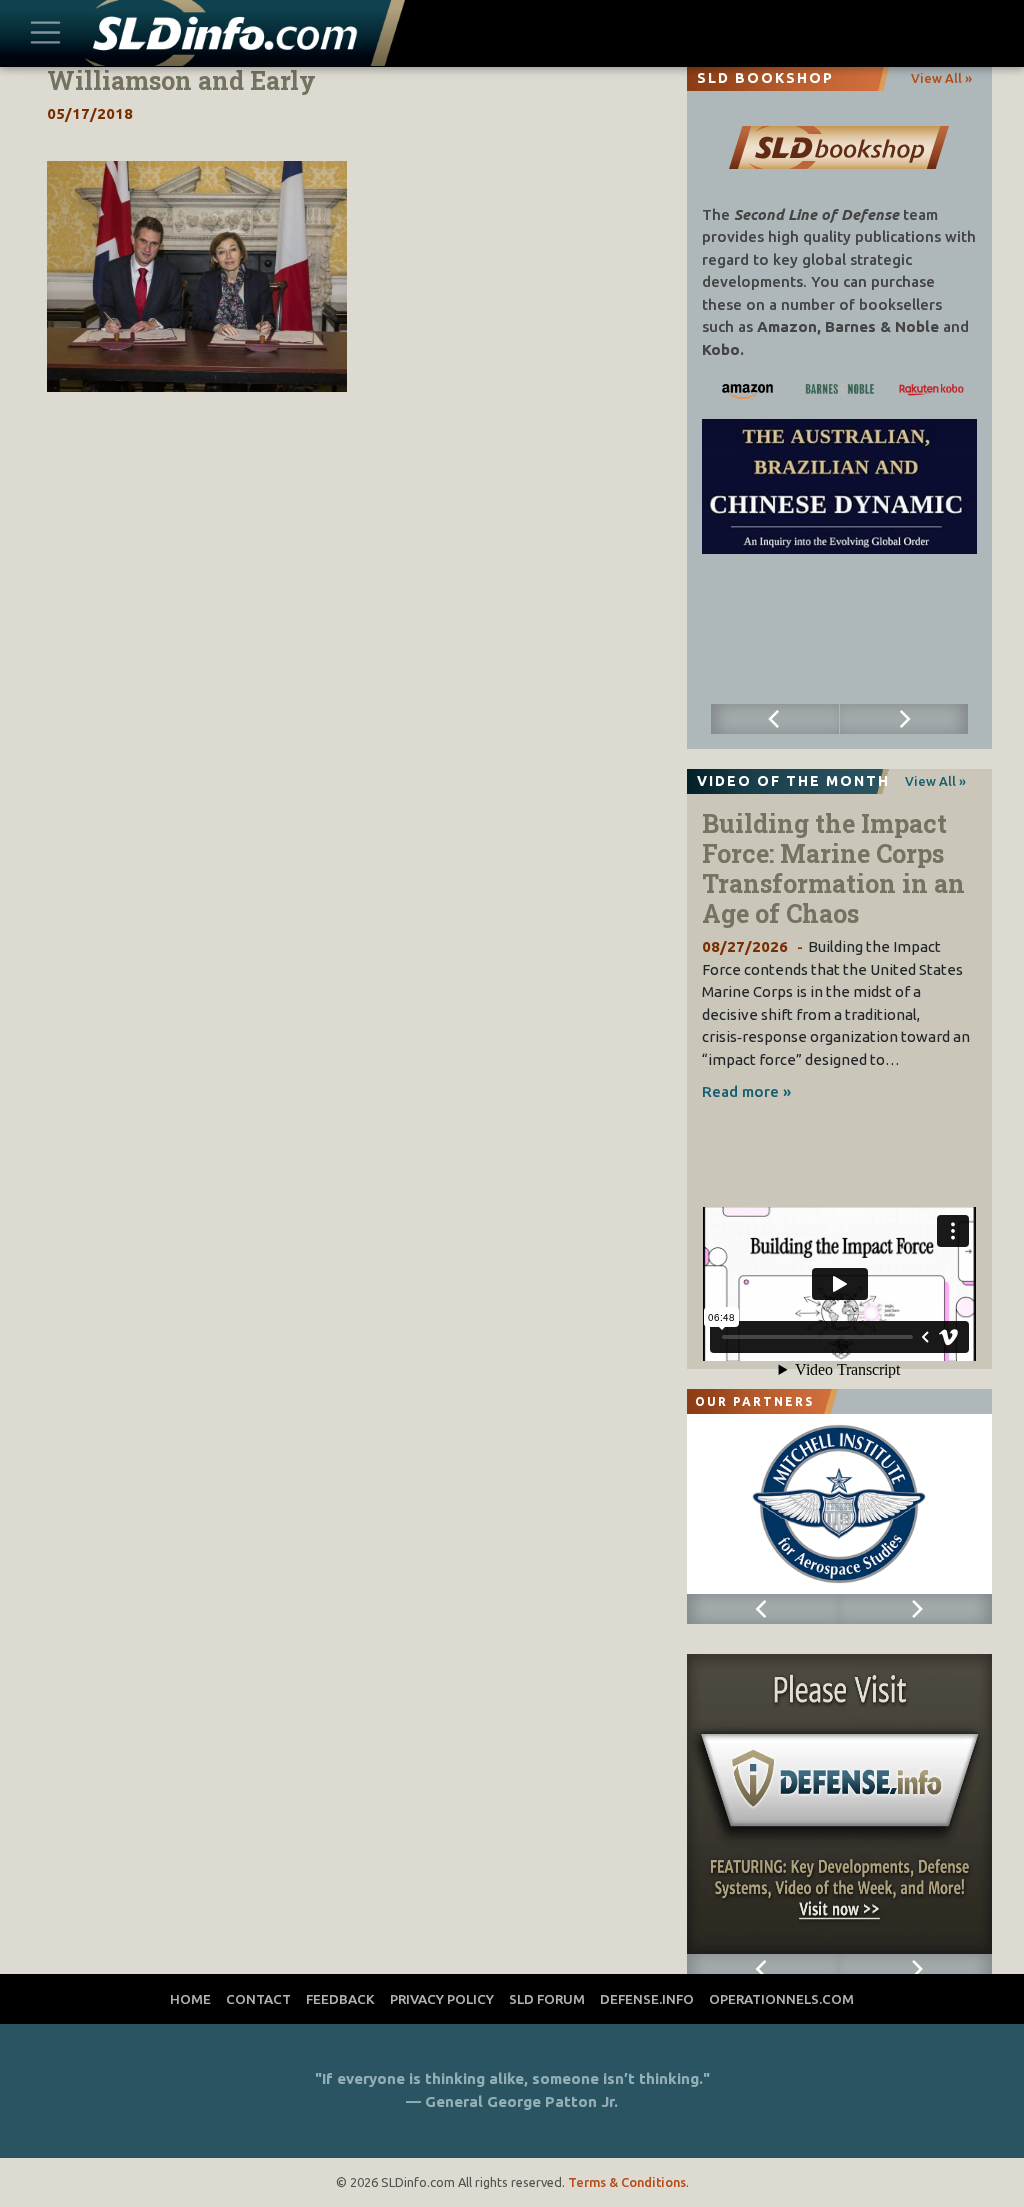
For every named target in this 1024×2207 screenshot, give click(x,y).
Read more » (746, 1091)
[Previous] (775, 719)
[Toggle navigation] (46, 33)
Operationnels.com (781, 1999)
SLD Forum (547, 1999)
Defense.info (647, 1999)
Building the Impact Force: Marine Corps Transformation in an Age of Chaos (833, 868)
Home (190, 1999)
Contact (258, 1999)
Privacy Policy (442, 1999)
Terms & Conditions (627, 2182)
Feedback (340, 1999)
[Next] (904, 719)
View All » (941, 78)
